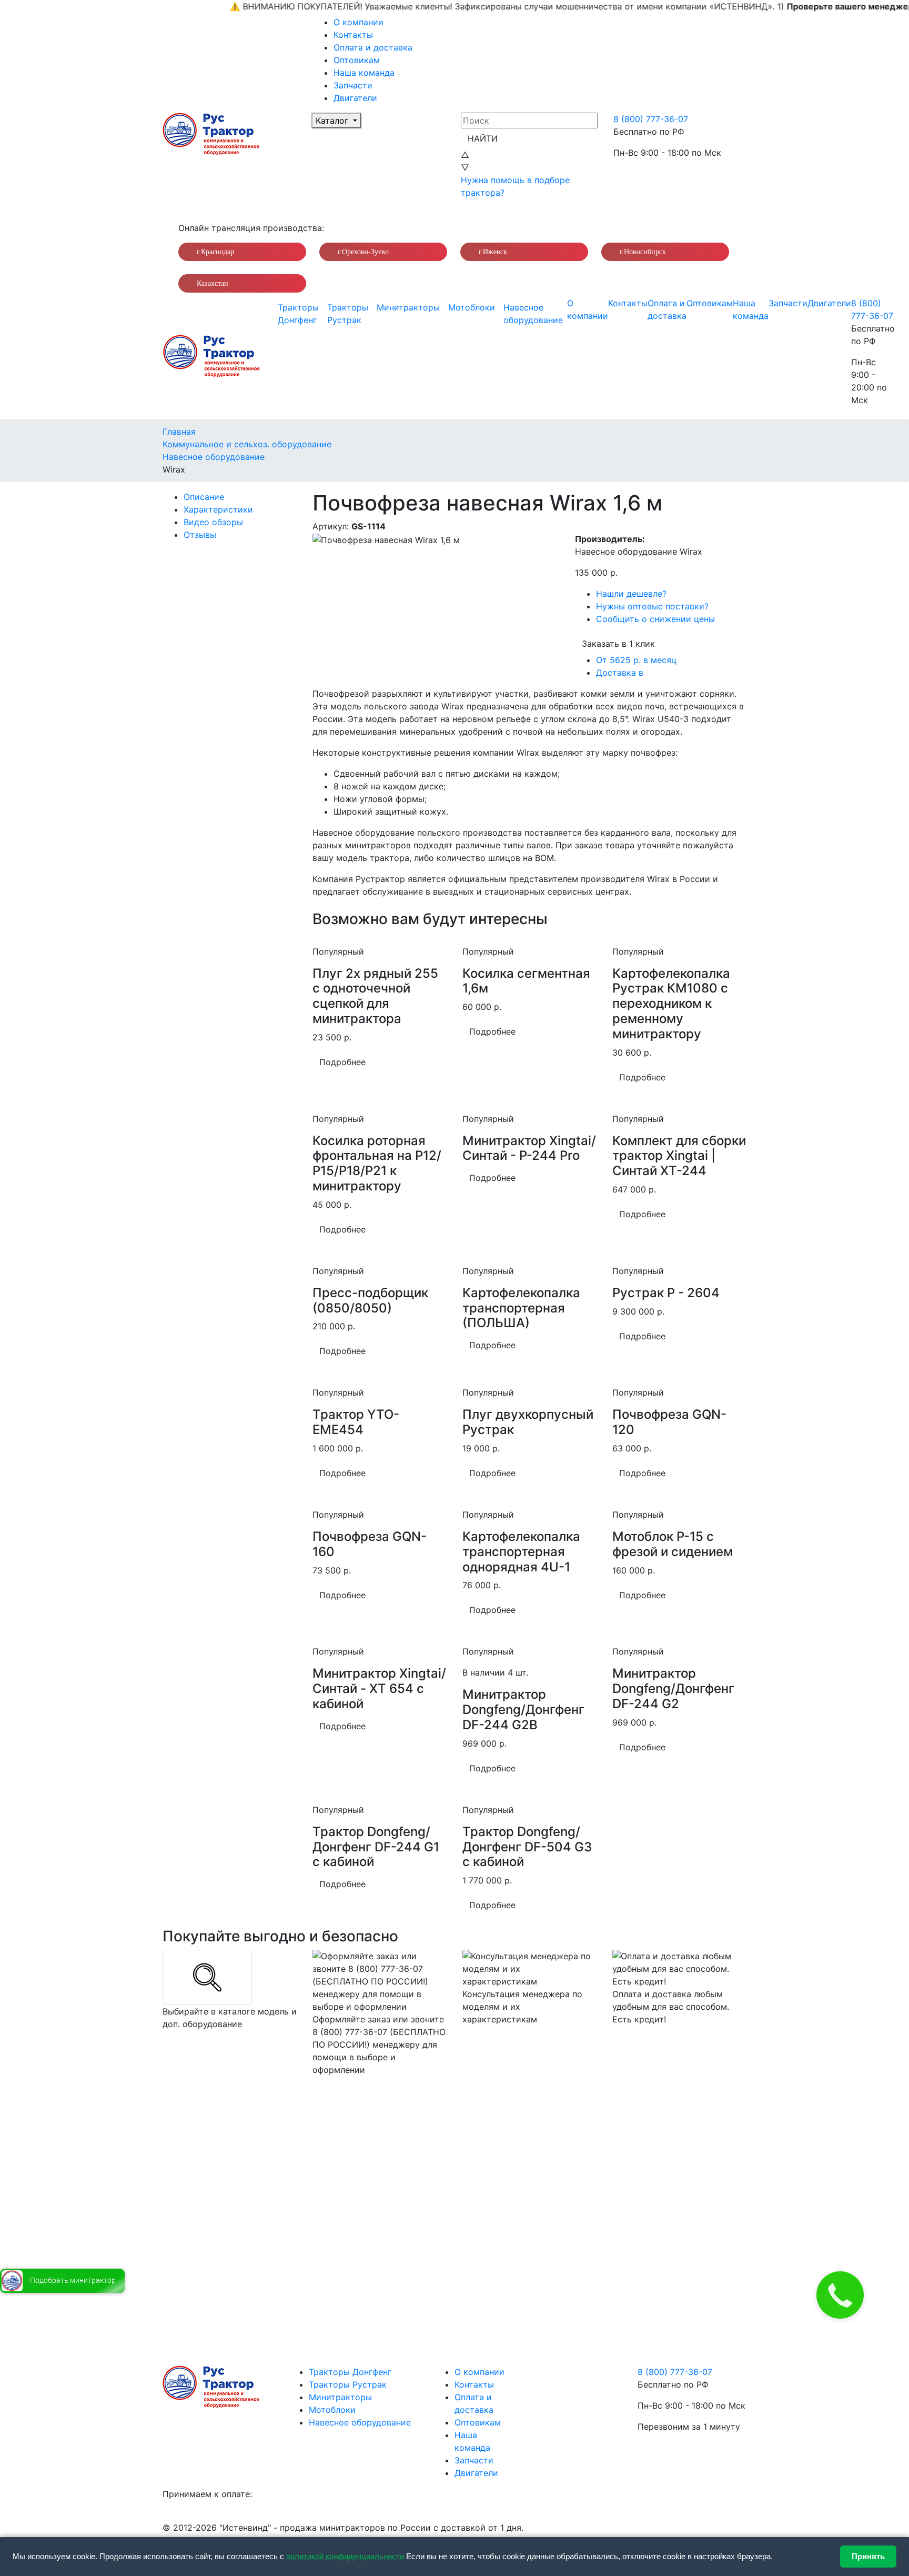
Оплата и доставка (373, 47)
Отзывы (200, 535)
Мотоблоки (472, 307)
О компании (358, 22)
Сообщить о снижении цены (655, 619)
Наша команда (364, 73)
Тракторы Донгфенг (298, 314)
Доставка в (620, 673)
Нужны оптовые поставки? (652, 606)
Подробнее (342, 1062)
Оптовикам (357, 60)
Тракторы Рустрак (348, 314)
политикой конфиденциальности (345, 2556)
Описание (204, 497)
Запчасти (353, 85)
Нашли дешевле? (631, 594)
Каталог (333, 121)
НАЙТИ (483, 138)
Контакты (353, 35)
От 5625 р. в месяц (636, 660)
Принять (868, 2556)
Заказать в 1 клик (618, 644)
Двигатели (355, 98)
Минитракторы (408, 307)
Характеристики (218, 509)
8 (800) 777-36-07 (651, 119)
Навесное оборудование (533, 314)
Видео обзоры (213, 522)
